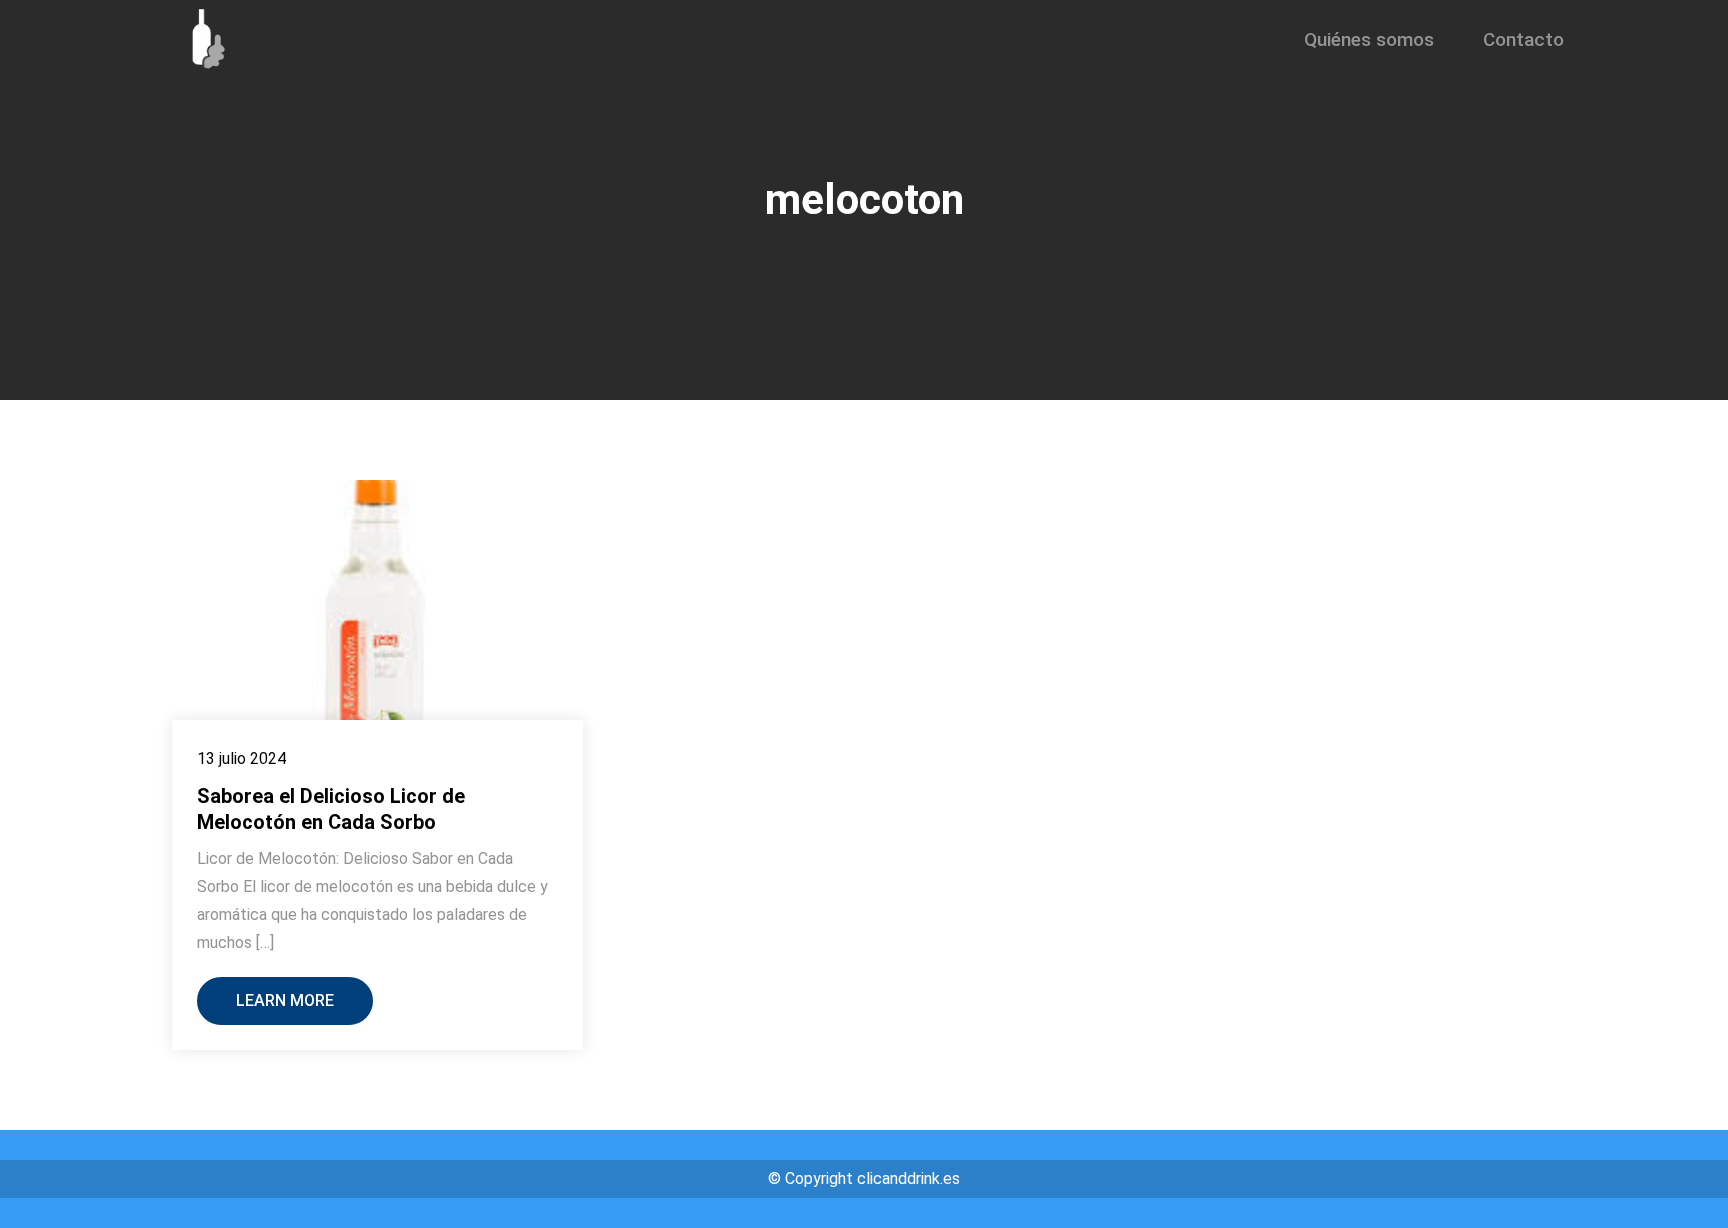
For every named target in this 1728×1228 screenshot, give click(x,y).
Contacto (1523, 39)
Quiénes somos (1369, 39)
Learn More (285, 1000)
